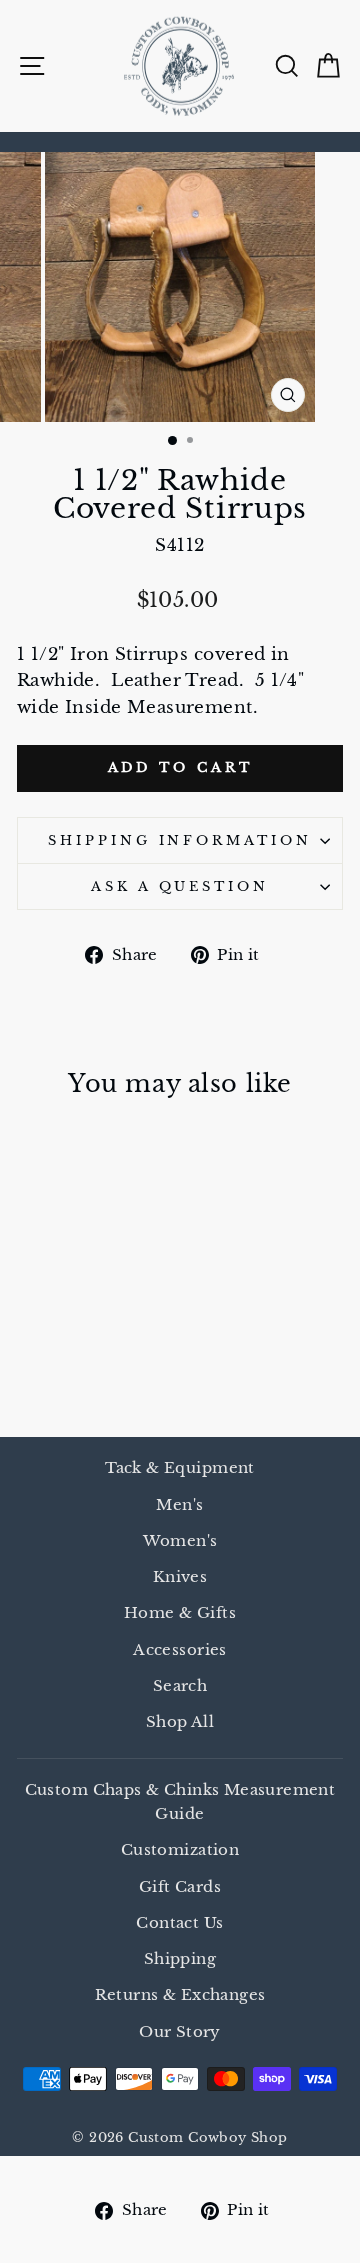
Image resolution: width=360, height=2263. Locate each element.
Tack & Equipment (180, 1467)
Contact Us (179, 1922)
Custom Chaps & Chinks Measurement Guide (180, 1801)
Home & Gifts (180, 1612)
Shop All (180, 1721)
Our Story (180, 2031)
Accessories (180, 1649)
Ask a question (180, 886)
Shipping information (180, 840)
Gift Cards (180, 1886)
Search (180, 1685)
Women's (180, 1540)
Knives (180, 1576)
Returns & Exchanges (180, 1994)
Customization (180, 1849)
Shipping (180, 1958)
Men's (179, 1504)
